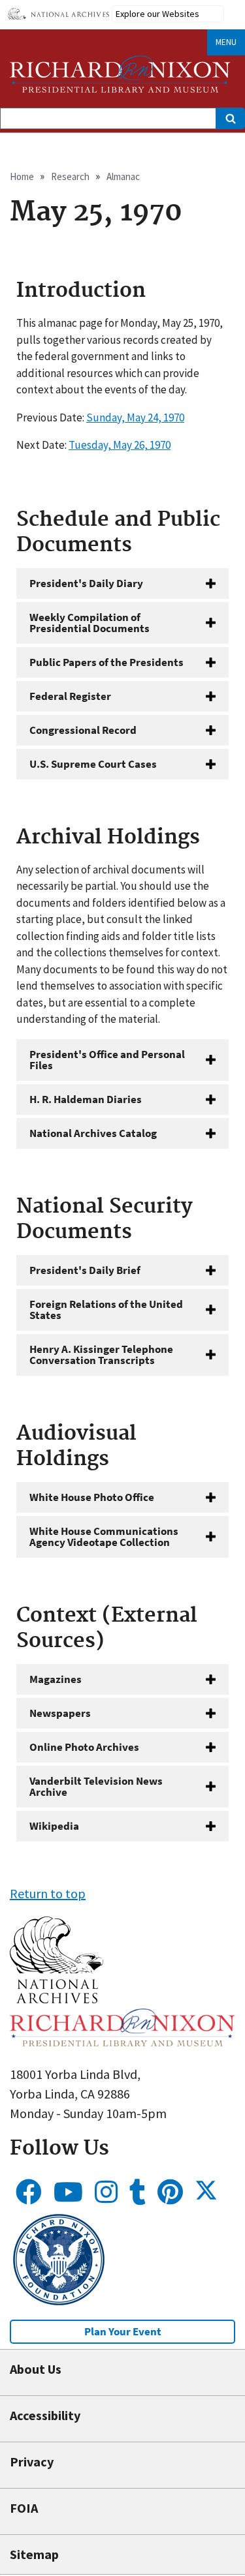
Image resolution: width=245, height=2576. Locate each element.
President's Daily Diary (86, 583)
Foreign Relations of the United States (106, 1310)
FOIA (24, 2508)
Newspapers (60, 1713)
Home (22, 176)
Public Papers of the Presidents (106, 662)
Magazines (56, 1679)
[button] (57, 1998)
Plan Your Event (123, 2331)
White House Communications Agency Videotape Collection (104, 1537)
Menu (226, 42)
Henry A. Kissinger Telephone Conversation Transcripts (101, 1355)
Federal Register (70, 696)
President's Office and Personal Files (107, 1060)
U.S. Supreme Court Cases (93, 764)
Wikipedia (54, 1826)
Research (70, 176)
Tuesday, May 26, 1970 (120, 445)
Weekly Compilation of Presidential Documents (90, 623)
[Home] (120, 74)
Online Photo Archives (84, 1747)
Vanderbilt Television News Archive (96, 1786)
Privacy (32, 2462)
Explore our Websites (157, 14)
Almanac (123, 176)
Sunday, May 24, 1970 (135, 417)
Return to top (48, 1893)
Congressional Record (83, 730)
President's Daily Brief (85, 1270)
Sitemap (34, 2554)
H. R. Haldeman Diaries (86, 1099)
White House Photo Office (92, 1497)
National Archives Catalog (93, 1133)
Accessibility (45, 2415)
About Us (36, 2369)
